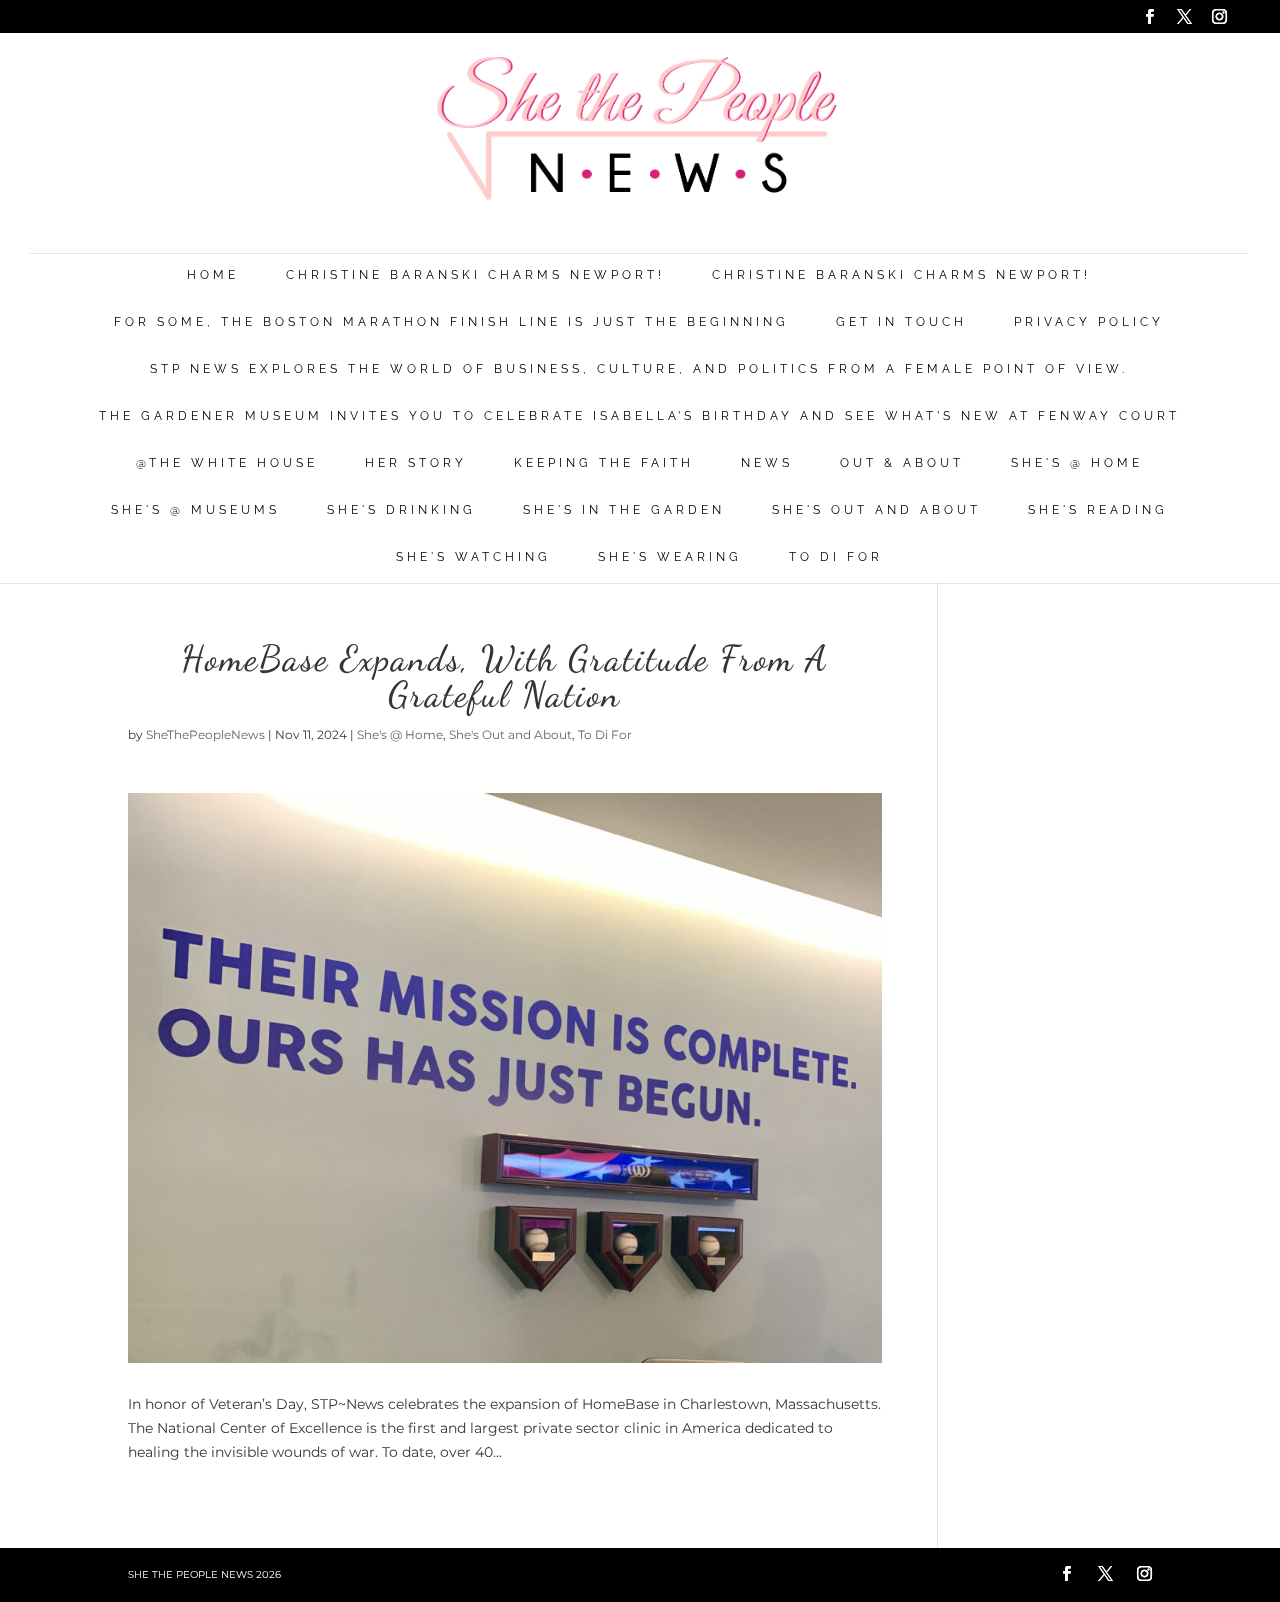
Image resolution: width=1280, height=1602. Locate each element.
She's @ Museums (195, 510)
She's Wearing (670, 557)
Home (213, 275)
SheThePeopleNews (205, 734)
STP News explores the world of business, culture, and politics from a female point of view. (639, 369)
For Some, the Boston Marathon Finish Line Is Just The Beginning (451, 322)
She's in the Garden (624, 510)
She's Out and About (876, 510)
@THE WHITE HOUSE (227, 463)
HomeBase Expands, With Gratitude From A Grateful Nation (505, 676)
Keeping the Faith (604, 463)
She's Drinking (401, 510)
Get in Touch (901, 322)
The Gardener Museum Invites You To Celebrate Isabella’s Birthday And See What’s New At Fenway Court (639, 416)
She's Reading (1098, 510)
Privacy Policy (1089, 322)
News (767, 463)
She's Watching (473, 557)
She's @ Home (1077, 463)
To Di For (836, 557)
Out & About (902, 463)
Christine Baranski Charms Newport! (475, 275)
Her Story (416, 463)
